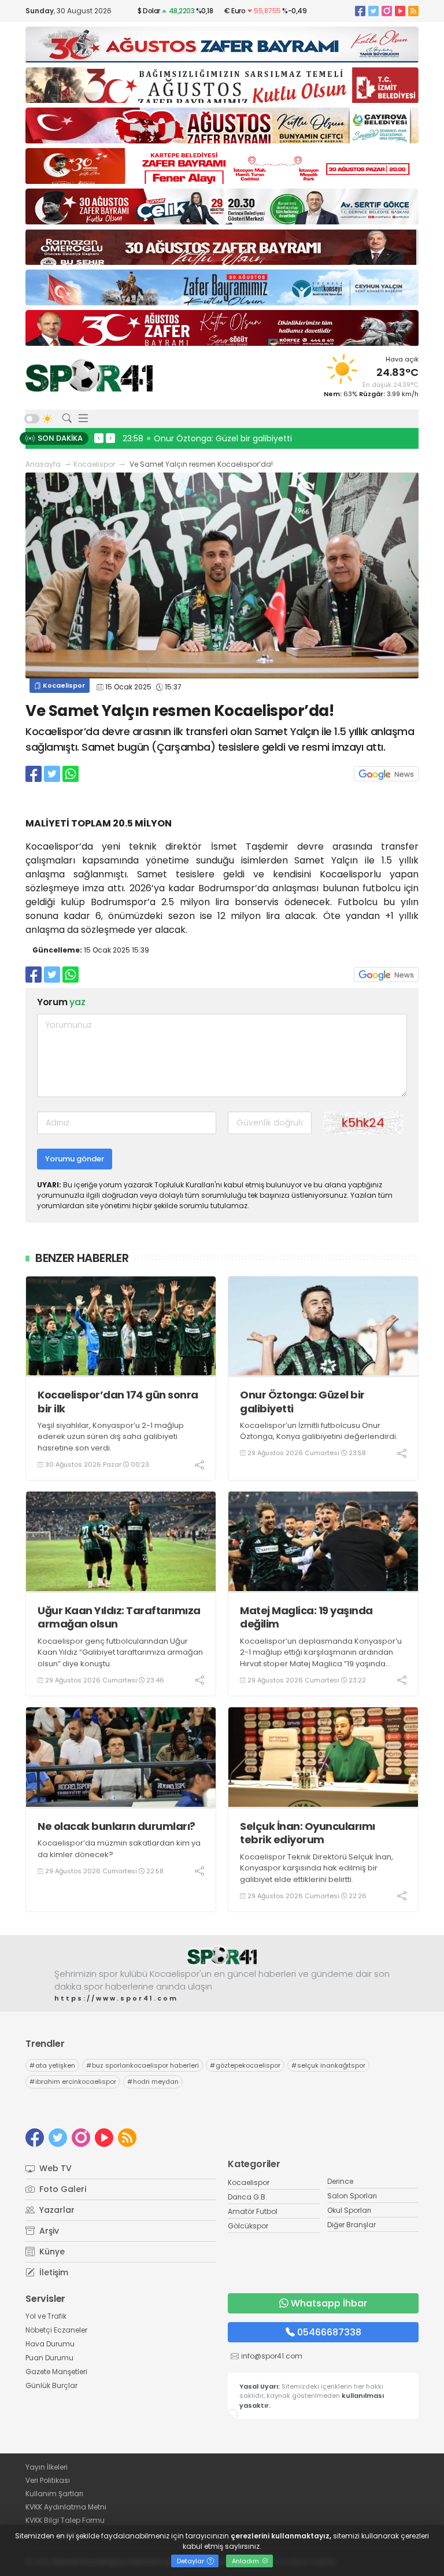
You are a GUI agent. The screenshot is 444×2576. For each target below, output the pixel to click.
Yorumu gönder (75, 1159)
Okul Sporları (349, 2210)
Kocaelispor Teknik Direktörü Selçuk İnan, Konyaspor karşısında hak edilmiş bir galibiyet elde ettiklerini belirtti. (317, 1868)
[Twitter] (373, 11)
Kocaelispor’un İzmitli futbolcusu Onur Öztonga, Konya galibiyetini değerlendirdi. (319, 1431)
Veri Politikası (48, 2480)
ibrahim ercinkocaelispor (73, 2082)
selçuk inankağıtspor (328, 2065)
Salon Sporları (352, 2196)
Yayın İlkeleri (47, 2467)
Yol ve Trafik (46, 2316)
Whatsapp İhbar (329, 2303)
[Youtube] (400, 11)
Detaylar (191, 2561)
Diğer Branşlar (351, 2225)
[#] (222, 1956)
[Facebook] (360, 11)
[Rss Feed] (413, 11)
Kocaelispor (94, 464)
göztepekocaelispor (245, 2065)
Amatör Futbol (253, 2211)
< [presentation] (99, 438)
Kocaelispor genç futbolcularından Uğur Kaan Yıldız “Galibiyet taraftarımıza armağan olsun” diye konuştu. (120, 1652)
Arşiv (48, 2231)
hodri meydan (153, 2082)
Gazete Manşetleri (56, 2372)
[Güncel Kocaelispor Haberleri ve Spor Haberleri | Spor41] (89, 375)
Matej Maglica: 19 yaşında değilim (306, 1617)
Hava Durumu (50, 2344)
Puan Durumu (49, 2358)
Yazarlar (56, 2210)
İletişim (53, 2272)
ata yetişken (52, 2065)
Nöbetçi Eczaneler (56, 2330)
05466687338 (329, 2332)
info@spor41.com (272, 2356)
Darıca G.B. (247, 2197)
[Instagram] (387, 11)
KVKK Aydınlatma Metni (66, 2507)
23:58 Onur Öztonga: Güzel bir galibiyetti (207, 438)
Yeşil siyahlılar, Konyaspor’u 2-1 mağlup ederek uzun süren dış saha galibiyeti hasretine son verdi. (111, 1437)
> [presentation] (110, 438)
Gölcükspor (248, 2226)
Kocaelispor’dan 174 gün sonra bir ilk (118, 1402)
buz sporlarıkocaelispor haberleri (143, 2065)
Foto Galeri (62, 2189)
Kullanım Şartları (54, 2494)
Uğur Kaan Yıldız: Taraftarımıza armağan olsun (119, 1617)
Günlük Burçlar (51, 2385)
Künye (51, 2252)
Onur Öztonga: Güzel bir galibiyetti (302, 1402)
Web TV (54, 2168)
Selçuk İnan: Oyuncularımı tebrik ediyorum (308, 1833)
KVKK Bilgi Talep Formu (65, 2520)
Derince (340, 2181)
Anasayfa (43, 464)
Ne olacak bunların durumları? (116, 1826)
